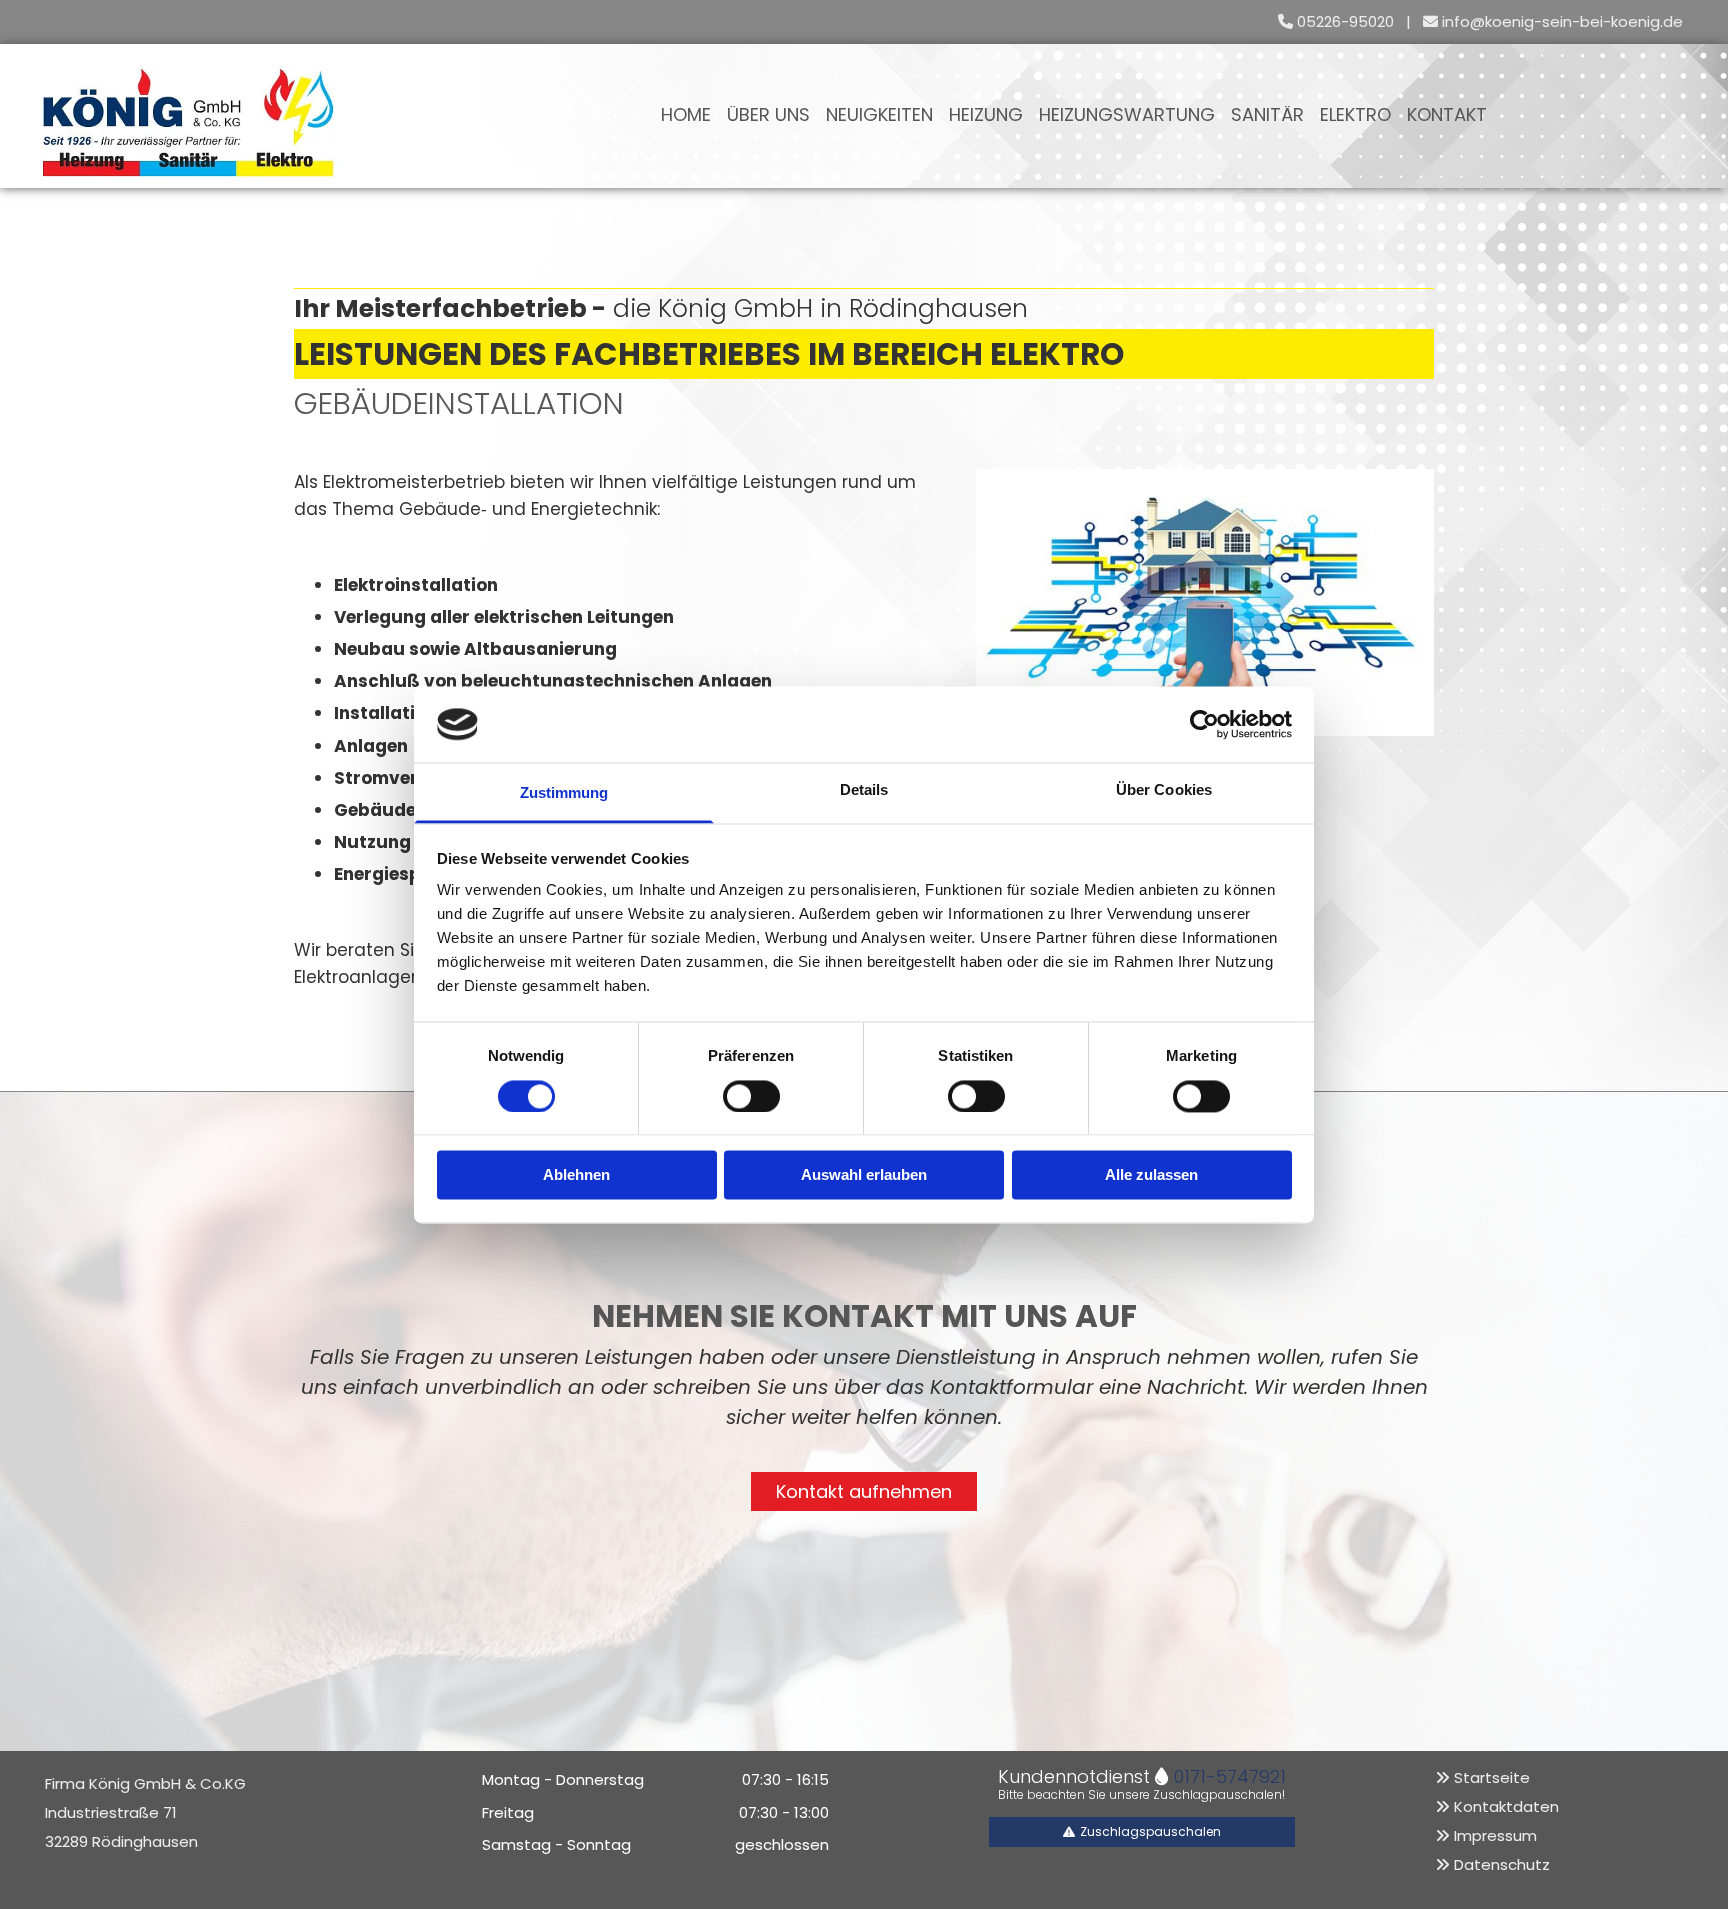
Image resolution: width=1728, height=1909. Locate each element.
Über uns (768, 115)
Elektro (1355, 115)
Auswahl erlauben (864, 1175)
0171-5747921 (1230, 1776)
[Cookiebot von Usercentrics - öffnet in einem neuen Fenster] (1204, 724)
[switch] (751, 1096)
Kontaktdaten (1506, 1806)
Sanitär (1267, 115)
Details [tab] (864, 790)
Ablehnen (576, 1175)
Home (686, 115)
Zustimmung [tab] (564, 793)
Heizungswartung (1127, 115)
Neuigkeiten (879, 115)
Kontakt (1447, 115)
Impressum (1495, 1835)
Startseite (1492, 1777)
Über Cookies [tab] (1164, 790)
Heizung (986, 115)
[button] (864, 1492)
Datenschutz (1502, 1864)
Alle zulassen (1151, 1175)
